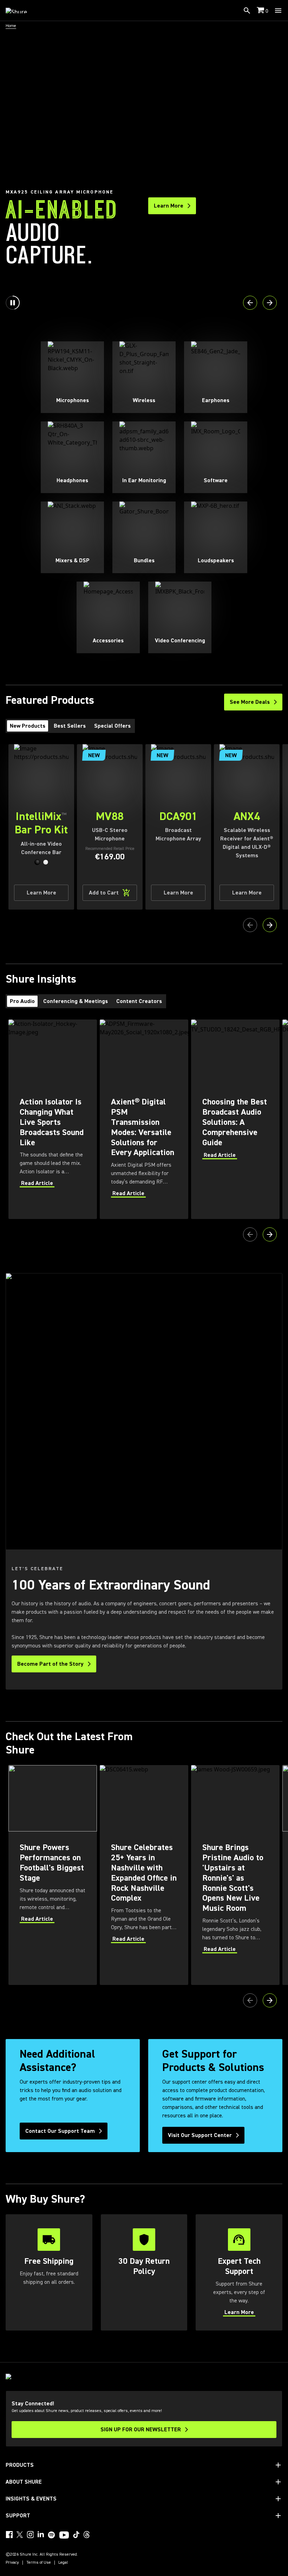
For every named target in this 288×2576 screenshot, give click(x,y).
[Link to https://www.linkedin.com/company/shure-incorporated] (41, 2535)
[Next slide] (270, 303)
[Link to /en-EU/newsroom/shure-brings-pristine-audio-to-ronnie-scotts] (235, 1875)
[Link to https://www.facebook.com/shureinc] (9, 2535)
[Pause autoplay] (13, 303)
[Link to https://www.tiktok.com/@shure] (76, 2535)
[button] (37, 862)
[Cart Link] (261, 11)
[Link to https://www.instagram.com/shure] (30, 2535)
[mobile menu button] (278, 11)
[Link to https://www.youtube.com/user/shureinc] (64, 2536)
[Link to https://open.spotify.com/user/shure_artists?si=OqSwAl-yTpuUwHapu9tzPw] (52, 2535)
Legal (63, 2563)
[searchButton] (247, 11)
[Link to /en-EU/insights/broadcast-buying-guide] (235, 1119)
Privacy (12, 2563)
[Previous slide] (250, 303)
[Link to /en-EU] (21, 11)
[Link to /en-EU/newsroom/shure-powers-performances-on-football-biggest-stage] (53, 1875)
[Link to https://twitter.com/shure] (20, 2535)
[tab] (28, 726)
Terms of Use (39, 2563)
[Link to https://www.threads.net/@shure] (87, 2535)
